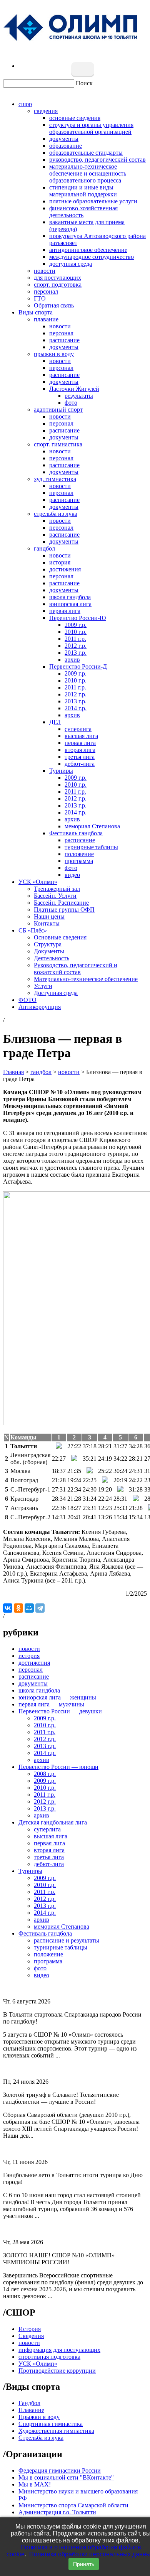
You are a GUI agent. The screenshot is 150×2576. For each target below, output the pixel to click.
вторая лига (80, 750)
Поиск (84, 83)
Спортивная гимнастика (51, 2424)
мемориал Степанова (92, 826)
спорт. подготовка (58, 285)
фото (71, 403)
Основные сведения (60, 937)
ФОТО (27, 1000)
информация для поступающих (59, 2350)
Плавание (31, 2410)
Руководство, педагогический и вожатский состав (76, 969)
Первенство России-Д (78, 666)
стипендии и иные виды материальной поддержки (83, 191)
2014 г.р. (76, 708)
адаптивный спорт (58, 410)
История (30, 2329)
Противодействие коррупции (57, 2371)
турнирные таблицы (91, 847)
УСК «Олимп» (38, 882)
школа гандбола (70, 597)
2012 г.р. (76, 646)
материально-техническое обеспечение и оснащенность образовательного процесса (88, 173)
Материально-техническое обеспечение (86, 979)
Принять (84, 2564)
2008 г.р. (45, 1774)
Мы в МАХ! (35, 2484)
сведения (46, 111)
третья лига (80, 757)
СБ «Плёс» (33, 930)
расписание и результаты (67, 1940)
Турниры (61, 771)
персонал (46, 291)
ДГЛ (55, 722)
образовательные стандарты (86, 153)
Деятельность (52, 958)
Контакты (47, 923)
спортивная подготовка (49, 2357)
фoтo (71, 868)
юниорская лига (70, 604)
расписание (64, 340)
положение (79, 854)
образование (66, 146)
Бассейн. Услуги (55, 896)
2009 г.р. (76, 625)
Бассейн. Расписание (61, 903)
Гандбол (29, 2403)
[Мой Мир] (29, 1608)
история (60, 562)
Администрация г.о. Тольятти (57, 2512)
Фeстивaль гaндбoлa (76, 833)
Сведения (31, 2336)
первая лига (65, 611)
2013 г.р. (76, 653)
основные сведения (75, 118)
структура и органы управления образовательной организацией (91, 128)
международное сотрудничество (92, 257)
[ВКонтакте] (8, 1608)
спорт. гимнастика (58, 444)
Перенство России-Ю (77, 618)
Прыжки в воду (39, 2417)
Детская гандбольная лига (53, 1822)
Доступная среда (56, 993)
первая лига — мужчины (51, 1704)
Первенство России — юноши (58, 1767)
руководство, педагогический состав (97, 160)
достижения (65, 569)
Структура (48, 944)
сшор (25, 104)
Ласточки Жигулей (74, 389)
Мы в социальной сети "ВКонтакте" (66, 2477)
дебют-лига (80, 764)
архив (72, 660)
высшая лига (81, 736)
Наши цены (49, 916)
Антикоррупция (40, 1007)
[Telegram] (40, 1608)
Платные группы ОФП (64, 910)
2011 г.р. (75, 639)
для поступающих (57, 278)
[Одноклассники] (18, 1608)
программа (79, 861)
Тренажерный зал (57, 889)
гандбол (44, 548)
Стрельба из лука (41, 2438)
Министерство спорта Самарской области (73, 2505)
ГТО (40, 298)
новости (45, 271)
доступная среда (71, 264)
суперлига (78, 729)
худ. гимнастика (55, 479)
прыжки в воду (54, 354)
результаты (79, 396)
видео (72, 875)
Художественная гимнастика (56, 2431)
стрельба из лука (56, 514)
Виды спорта (36, 312)
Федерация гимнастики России (60, 2470)
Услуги (43, 986)
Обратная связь (54, 305)
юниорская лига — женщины (57, 1697)
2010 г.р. (76, 632)
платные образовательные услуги (93, 201)
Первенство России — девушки (60, 1711)
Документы (49, 951)
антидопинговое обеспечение (88, 250)
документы (64, 139)
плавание (46, 319)
